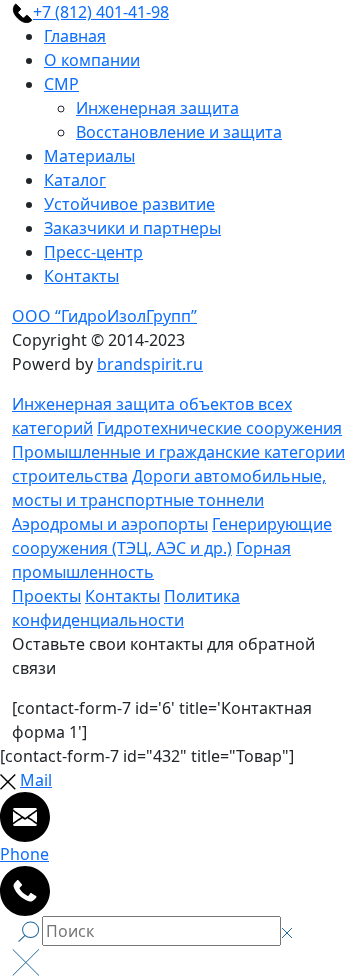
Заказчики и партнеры (132, 228)
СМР (61, 84)
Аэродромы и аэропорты (110, 524)
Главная (75, 36)
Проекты (46, 596)
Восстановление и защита (179, 132)
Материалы (89, 156)
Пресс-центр (93, 252)
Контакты (81, 276)
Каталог (75, 180)
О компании (92, 60)
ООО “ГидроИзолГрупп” (104, 316)
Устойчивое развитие (129, 204)
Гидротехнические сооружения (219, 428)
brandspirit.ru (150, 364)
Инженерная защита (157, 108)
